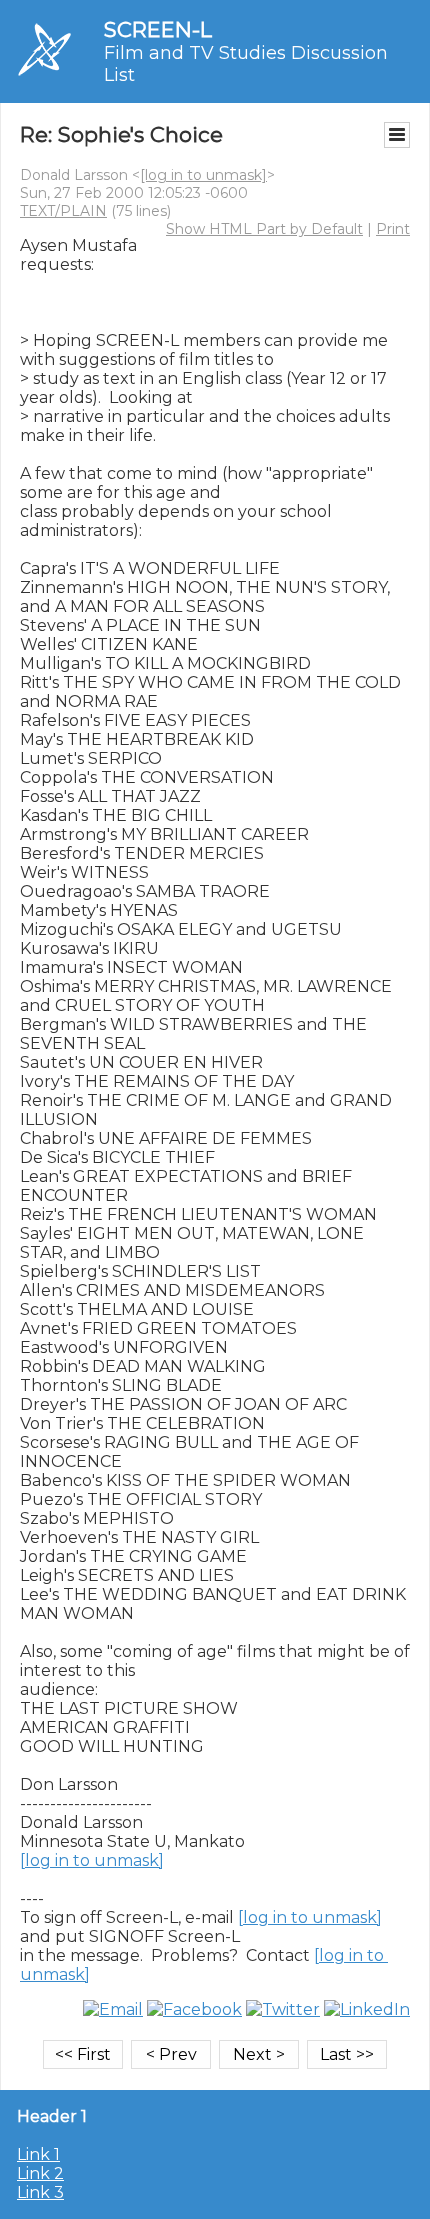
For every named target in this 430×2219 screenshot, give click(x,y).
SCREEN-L (158, 29)
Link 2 (40, 2173)
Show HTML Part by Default (264, 229)
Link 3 (40, 2192)
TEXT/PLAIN (63, 211)
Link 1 (38, 2154)
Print (393, 229)
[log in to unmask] (203, 175)
